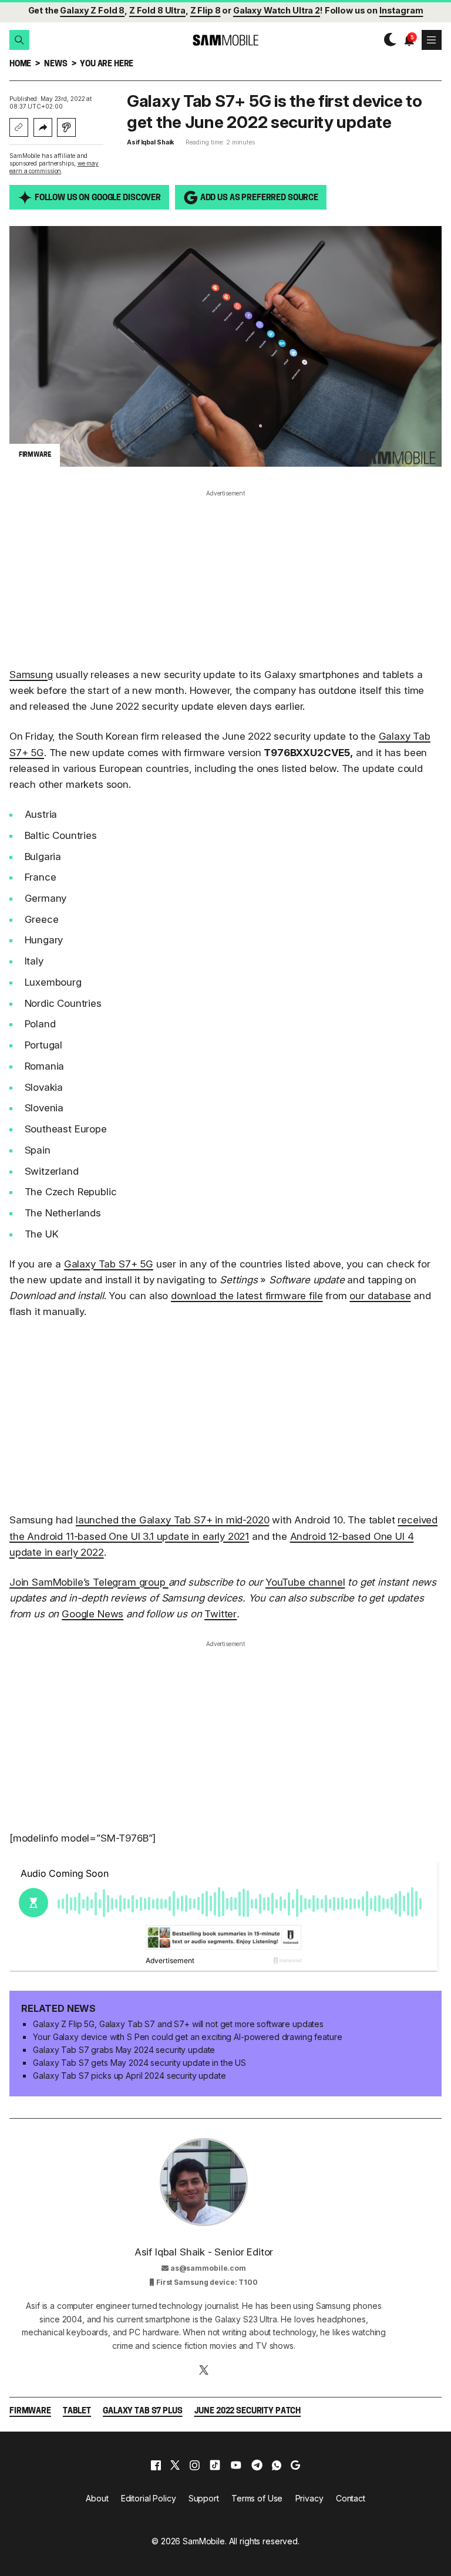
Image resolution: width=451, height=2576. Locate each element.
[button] (19, 40)
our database (380, 1296)
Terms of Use (257, 2498)
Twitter (221, 1614)
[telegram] (257, 2465)
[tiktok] (215, 2465)
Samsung (31, 675)
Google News (92, 1614)
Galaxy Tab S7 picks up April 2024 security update (129, 2076)
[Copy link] (19, 127)
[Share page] (43, 127)
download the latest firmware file (247, 1296)
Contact (351, 2498)
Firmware (30, 2411)
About (97, 2498)
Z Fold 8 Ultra (157, 10)
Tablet (77, 2411)
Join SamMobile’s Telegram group (89, 1582)
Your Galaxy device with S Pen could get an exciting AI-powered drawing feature (187, 2037)
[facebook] (156, 2465)
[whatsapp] (277, 2465)
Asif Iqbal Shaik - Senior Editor (204, 2252)
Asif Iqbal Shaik (150, 142)
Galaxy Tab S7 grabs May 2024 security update (124, 2050)
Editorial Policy (149, 2498)
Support (204, 2498)
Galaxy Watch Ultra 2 (277, 10)
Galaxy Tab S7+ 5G (109, 1264)
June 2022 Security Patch (248, 2411)
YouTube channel (305, 1582)
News (55, 64)
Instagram (401, 10)
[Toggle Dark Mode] (387, 40)
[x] (175, 2465)
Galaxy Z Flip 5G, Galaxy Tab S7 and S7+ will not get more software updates (178, 2024)
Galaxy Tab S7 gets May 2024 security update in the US (139, 2063)
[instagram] (194, 2465)
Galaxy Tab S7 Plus (142, 2411)
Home (20, 64)
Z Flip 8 (206, 10)
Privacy (309, 2498)
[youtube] (236, 2465)
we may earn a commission (54, 167)
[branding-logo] (225, 40)
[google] (295, 2465)
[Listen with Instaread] (66, 127)
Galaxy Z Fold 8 (92, 10)
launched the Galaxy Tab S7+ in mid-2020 (172, 1520)
